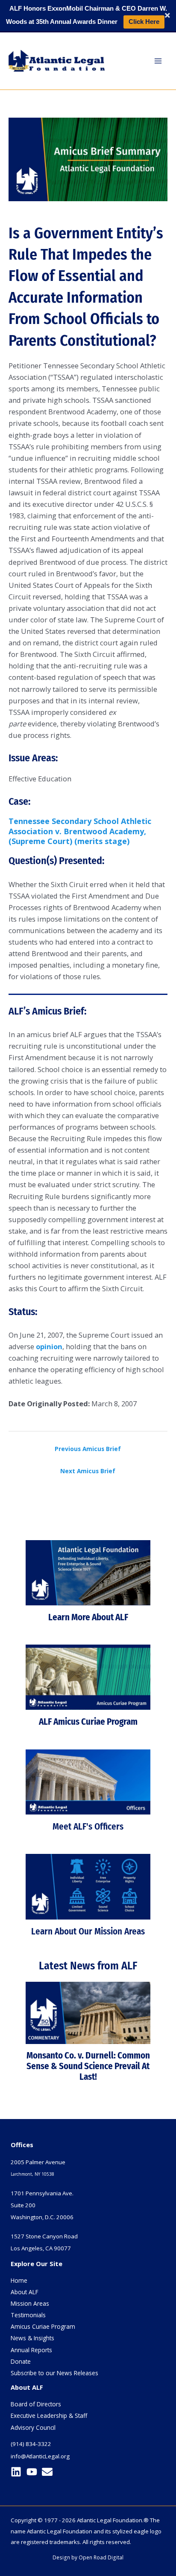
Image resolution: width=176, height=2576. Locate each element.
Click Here (144, 22)
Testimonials (28, 2315)
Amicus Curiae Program (43, 2326)
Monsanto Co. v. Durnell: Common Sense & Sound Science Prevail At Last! (88, 2066)
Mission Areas (30, 2303)
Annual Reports (31, 2350)
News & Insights (32, 2338)
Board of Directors (36, 2404)
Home (19, 2280)
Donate (21, 2361)
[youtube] (34, 2472)
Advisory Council (33, 2427)
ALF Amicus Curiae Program (88, 1722)
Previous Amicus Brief (88, 1449)
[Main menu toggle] (158, 61)
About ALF (25, 2292)
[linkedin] (18, 2472)
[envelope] (49, 2472)
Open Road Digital (101, 2557)
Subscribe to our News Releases (54, 2373)
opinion (49, 1346)
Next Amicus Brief (88, 1471)
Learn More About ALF (88, 1617)
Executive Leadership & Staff (49, 2416)
